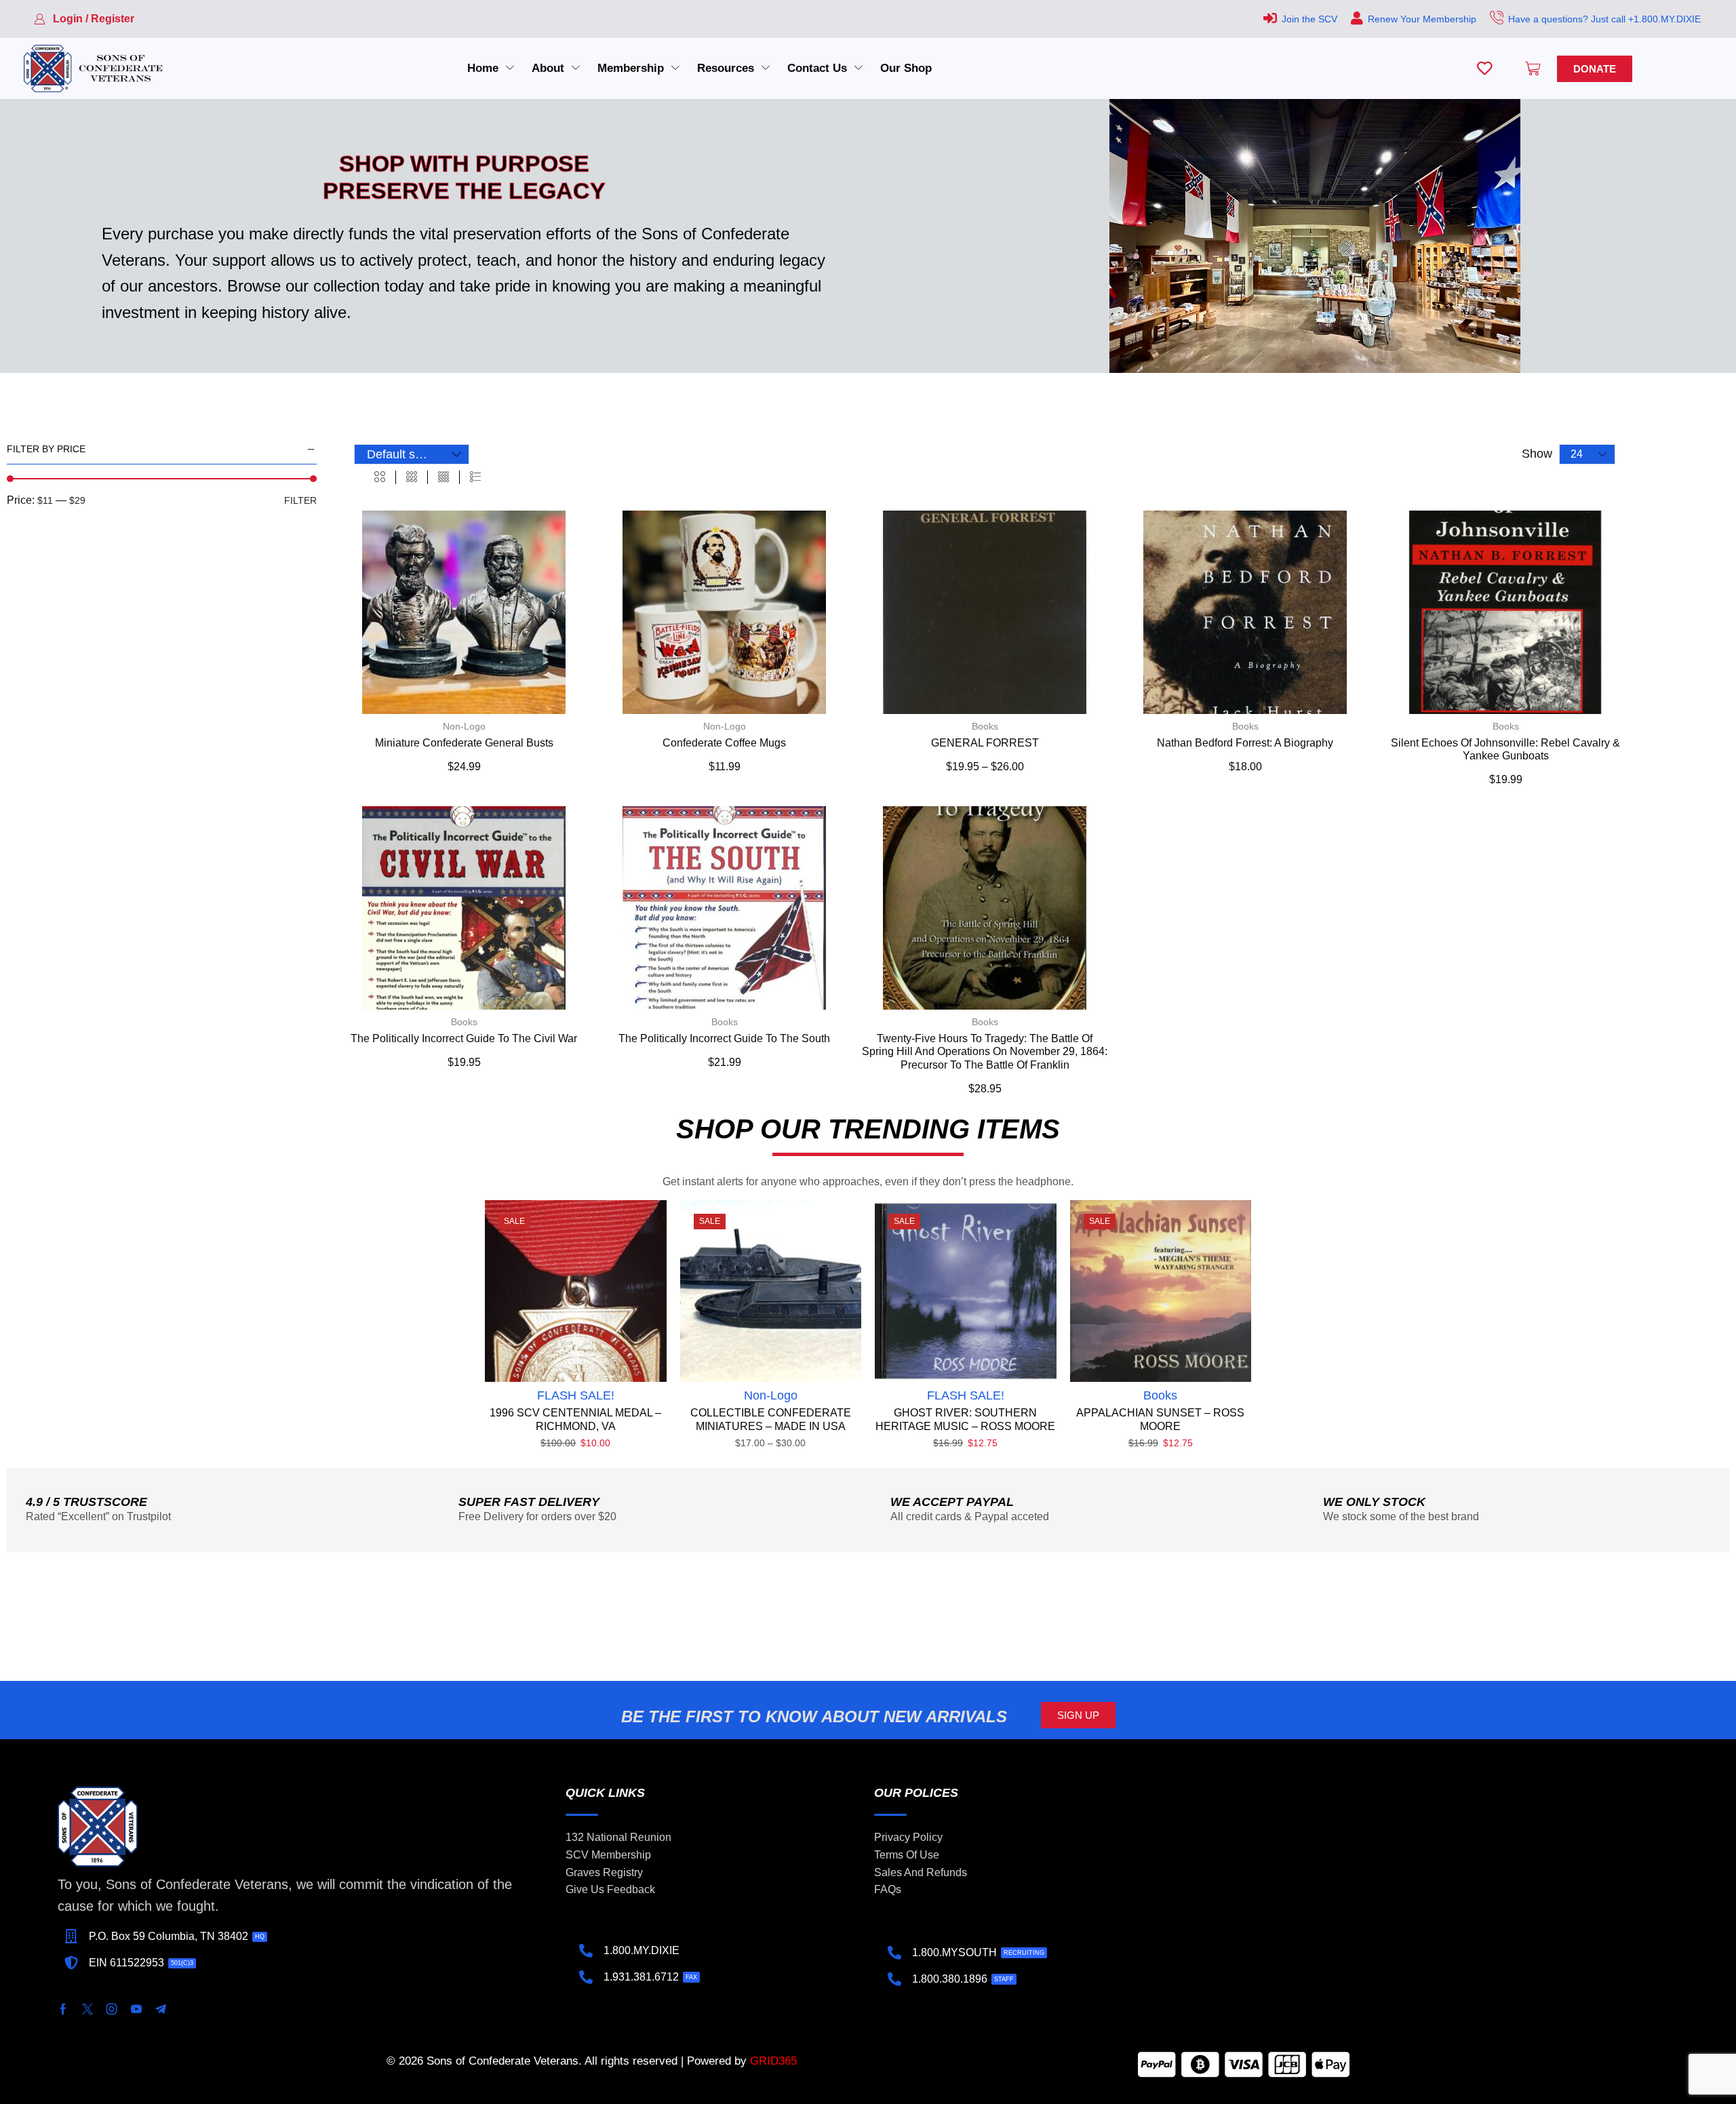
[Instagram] (112, 2009)
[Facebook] (63, 2009)
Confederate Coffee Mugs (724, 743)
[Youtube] (136, 2009)
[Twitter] (87, 2009)
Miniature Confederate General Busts (464, 743)
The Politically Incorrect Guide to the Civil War (464, 1038)
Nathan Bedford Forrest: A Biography (1245, 743)
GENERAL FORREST (985, 743)
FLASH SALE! (576, 1395)
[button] (84, 19)
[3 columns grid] (412, 477)
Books (985, 726)
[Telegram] (161, 2009)
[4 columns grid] (443, 477)
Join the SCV (1309, 19)
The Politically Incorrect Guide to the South (724, 1038)
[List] (475, 477)
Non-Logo (464, 726)
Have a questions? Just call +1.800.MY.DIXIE (1604, 19)
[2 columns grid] (380, 477)
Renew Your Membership (1422, 19)
